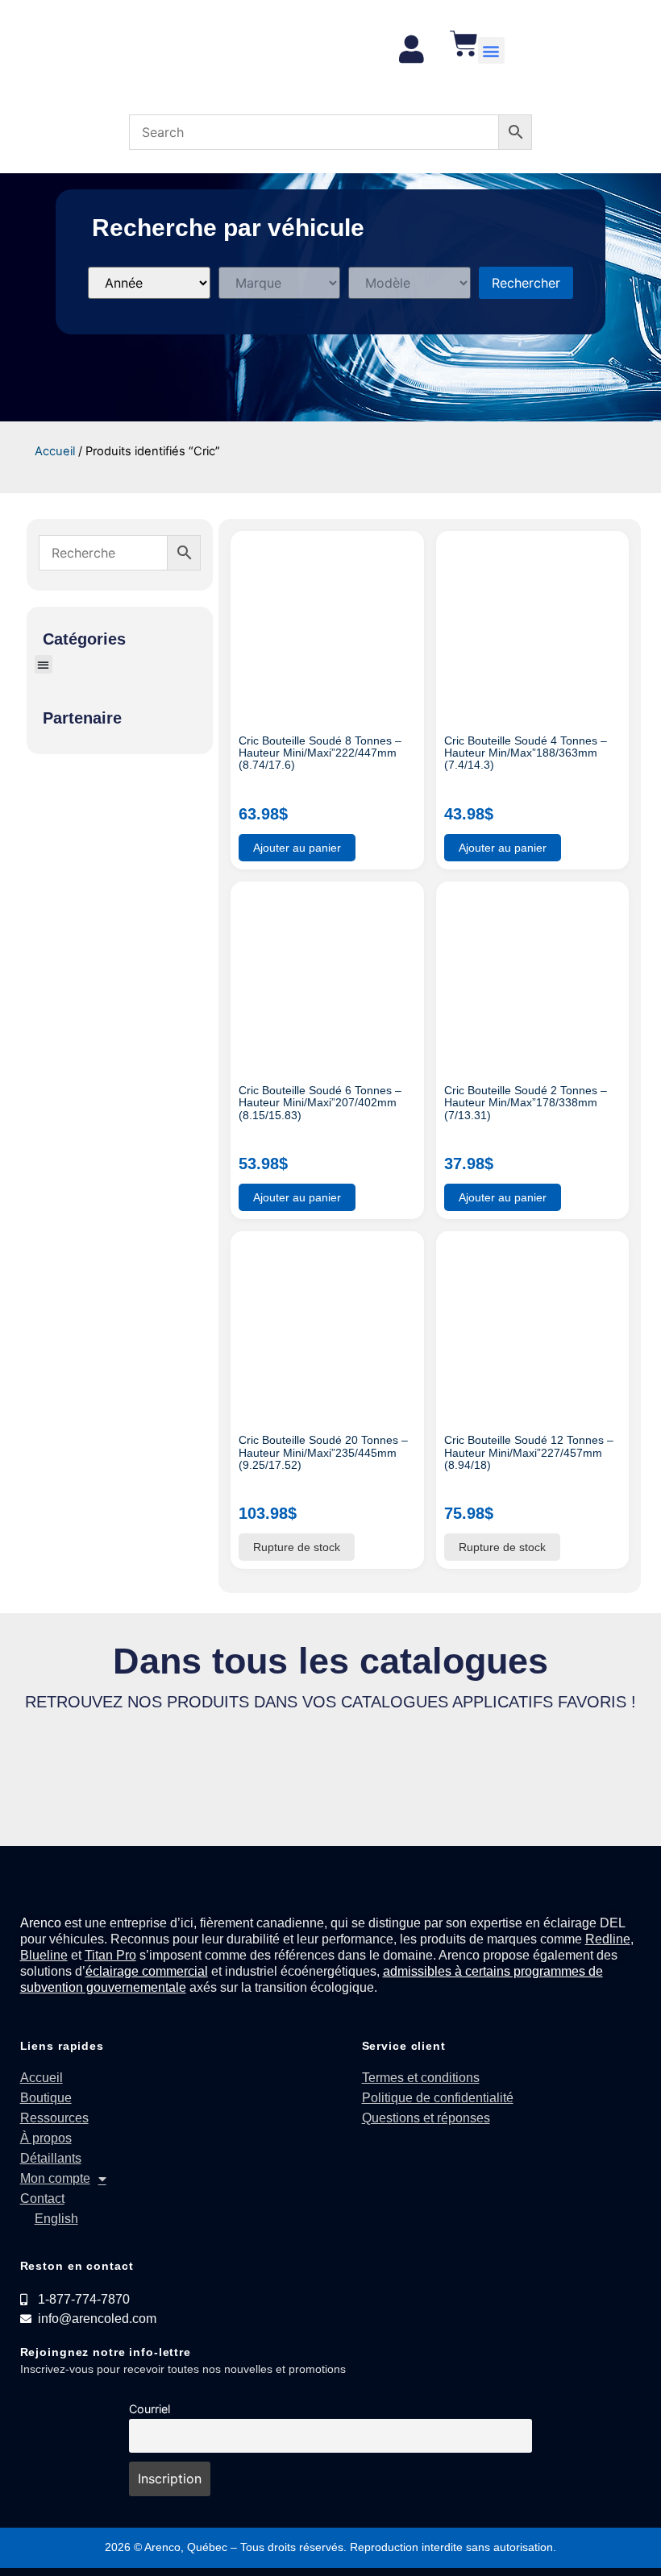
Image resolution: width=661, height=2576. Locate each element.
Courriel (150, 2409)
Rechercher (526, 283)
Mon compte (55, 2178)
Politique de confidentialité (438, 2098)
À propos (46, 2138)
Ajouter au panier (297, 848)
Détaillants (51, 2158)
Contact (42, 2199)
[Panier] (464, 43)
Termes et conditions (421, 2078)
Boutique (46, 2098)
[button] (491, 50)
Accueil (55, 451)
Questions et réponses (426, 2118)
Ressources (54, 2118)
